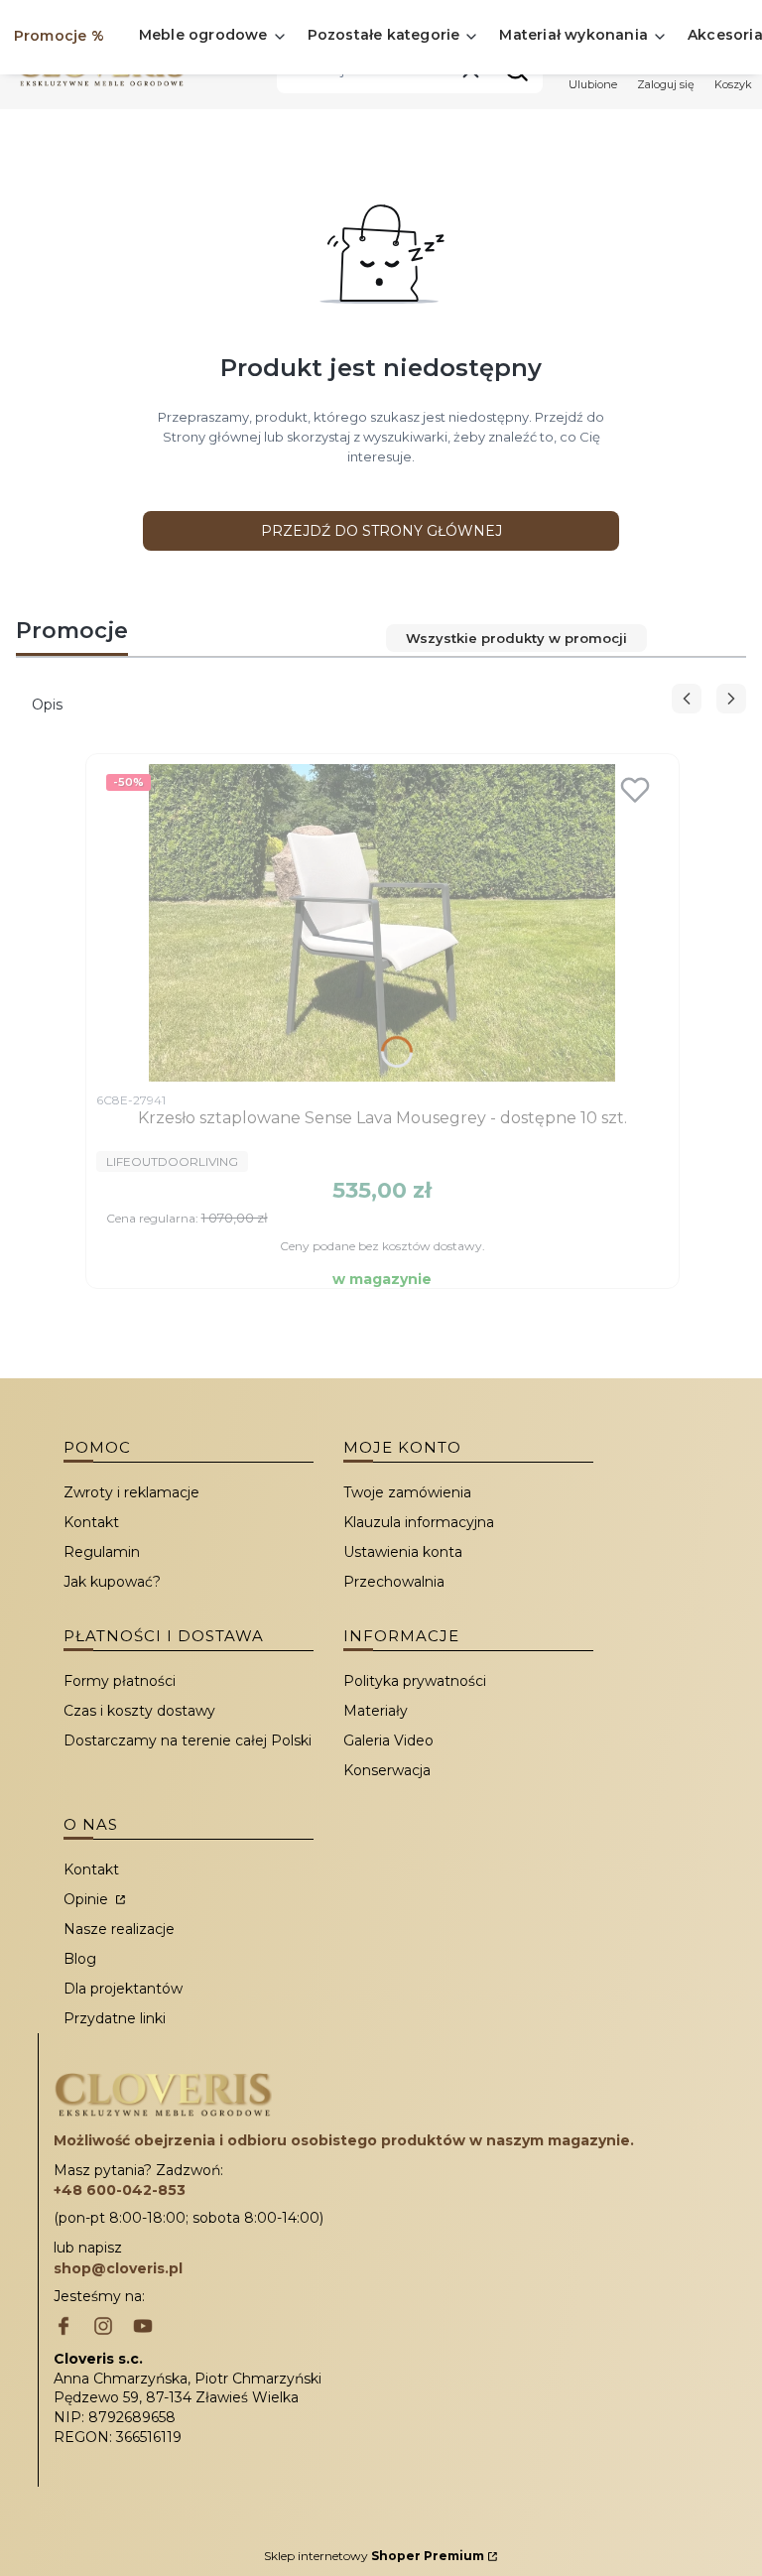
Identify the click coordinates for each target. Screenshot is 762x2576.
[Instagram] (103, 2328)
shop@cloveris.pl (118, 2268)
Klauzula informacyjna (419, 1522)
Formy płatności (120, 1681)
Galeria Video (388, 1740)
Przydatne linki (115, 2018)
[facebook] (63, 2328)
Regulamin (102, 1552)
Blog (80, 1959)
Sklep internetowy (374, 2556)
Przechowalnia (394, 1582)
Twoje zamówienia (407, 1492)
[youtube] (143, 2328)
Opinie (88, 1899)
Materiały (376, 1711)
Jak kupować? (112, 1582)
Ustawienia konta (403, 1552)
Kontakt (91, 1522)
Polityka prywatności (415, 1681)
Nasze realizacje (119, 1929)
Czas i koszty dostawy (139, 1711)
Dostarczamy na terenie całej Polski (188, 1740)
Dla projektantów (123, 1989)
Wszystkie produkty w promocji (516, 638)
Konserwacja (387, 1770)
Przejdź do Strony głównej (381, 531)
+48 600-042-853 (120, 2190)
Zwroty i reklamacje (131, 1492)
